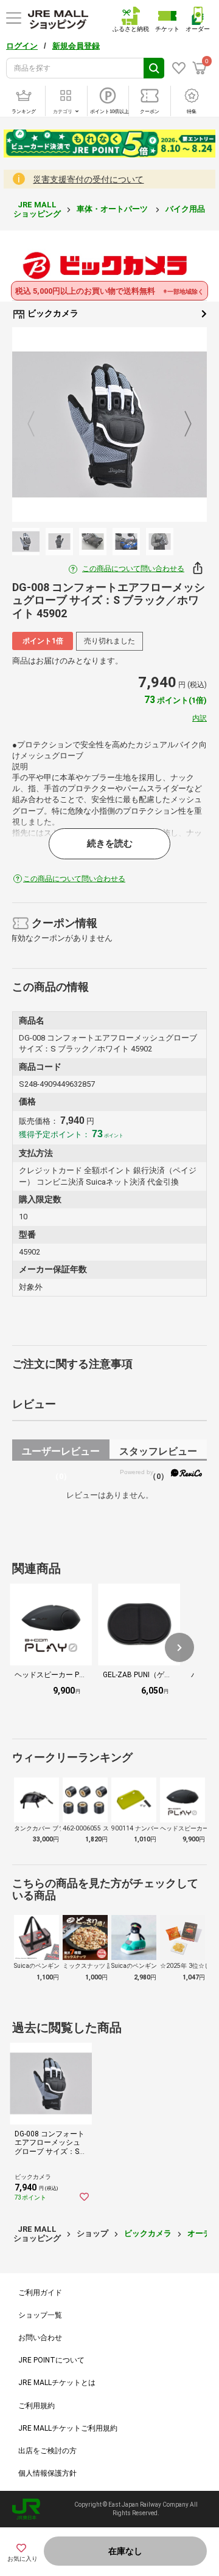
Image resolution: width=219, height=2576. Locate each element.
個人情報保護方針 (47, 2473)
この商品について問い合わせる (133, 569)
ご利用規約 (36, 2406)
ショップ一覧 (40, 2315)
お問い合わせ (40, 2338)
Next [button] (181, 424)
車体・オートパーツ (113, 209)
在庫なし (125, 2551)
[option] (109, 424)
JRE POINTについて (51, 2360)
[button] (179, 1647)
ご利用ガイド (40, 2293)
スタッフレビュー (158, 1453)
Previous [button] (38, 424)
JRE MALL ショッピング (37, 209)
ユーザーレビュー (61, 1453)
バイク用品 (186, 209)
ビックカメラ (52, 313)
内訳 (200, 718)
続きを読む (110, 843)
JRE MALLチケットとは (57, 2383)
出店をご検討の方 (47, 2451)
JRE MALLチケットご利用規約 (68, 2428)
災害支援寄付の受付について (88, 179)
